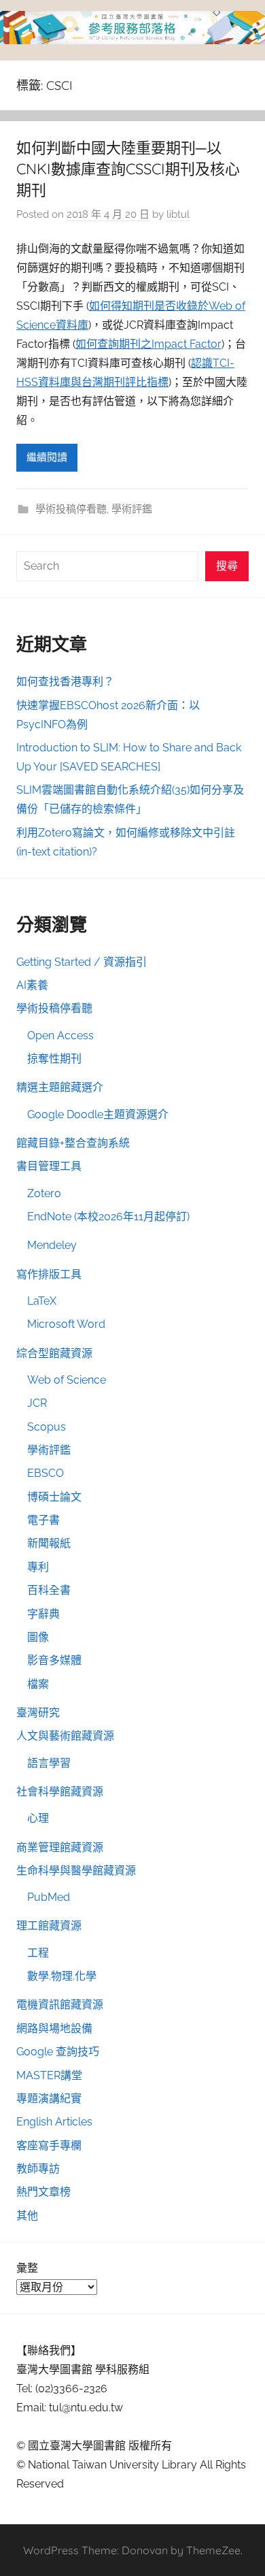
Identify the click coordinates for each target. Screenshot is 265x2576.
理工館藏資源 (49, 1926)
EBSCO (46, 1473)
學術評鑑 (132, 509)
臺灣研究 (38, 1713)
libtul (178, 214)
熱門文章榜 (43, 2192)
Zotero (44, 1193)
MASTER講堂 (49, 2075)
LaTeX (42, 1301)
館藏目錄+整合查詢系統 (73, 1143)
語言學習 (49, 1763)
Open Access (60, 1036)
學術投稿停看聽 (71, 509)
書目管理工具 (49, 1166)
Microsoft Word (66, 1324)
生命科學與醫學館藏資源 (76, 1871)
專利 (38, 1567)
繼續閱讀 (47, 457)
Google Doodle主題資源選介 (98, 1114)
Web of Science (67, 1380)
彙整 (27, 2268)
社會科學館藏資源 (60, 1792)
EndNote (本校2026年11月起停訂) (108, 1217)
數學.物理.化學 (62, 1976)
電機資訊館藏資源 (60, 2005)
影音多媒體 (54, 1660)
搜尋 (227, 566)
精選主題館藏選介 (60, 1087)
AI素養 (32, 985)
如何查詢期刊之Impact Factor (148, 344)
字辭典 (43, 1614)
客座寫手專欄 (49, 2146)
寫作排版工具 (49, 1274)
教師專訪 (38, 2169)
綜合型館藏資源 (54, 1353)
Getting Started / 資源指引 (82, 962)
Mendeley (52, 1245)
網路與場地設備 (54, 2028)
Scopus (47, 1427)
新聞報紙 (49, 1543)
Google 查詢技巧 (58, 2052)
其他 (27, 2216)
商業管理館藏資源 (60, 1847)
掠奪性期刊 (54, 1059)
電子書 (43, 1520)
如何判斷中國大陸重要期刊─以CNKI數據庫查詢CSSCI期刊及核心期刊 (128, 169)
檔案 (38, 1684)
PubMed (49, 1897)
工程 (38, 1953)
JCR (37, 1403)
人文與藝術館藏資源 (65, 1736)
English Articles (54, 2122)
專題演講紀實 (49, 2099)
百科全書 (49, 1590)
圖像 (38, 1637)
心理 (38, 1818)
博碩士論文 (54, 1497)
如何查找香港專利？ (65, 682)
